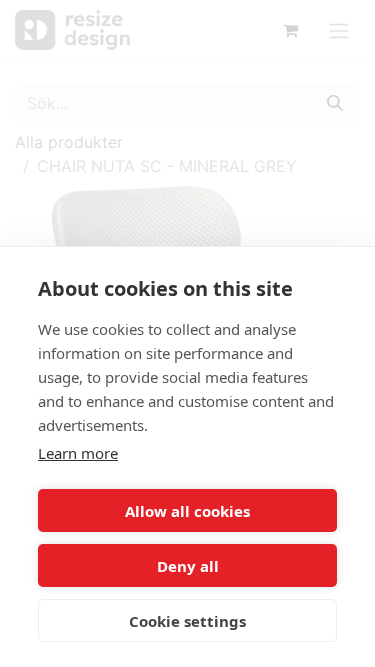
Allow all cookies (187, 511)
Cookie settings (187, 621)
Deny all (188, 566)
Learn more (78, 453)
